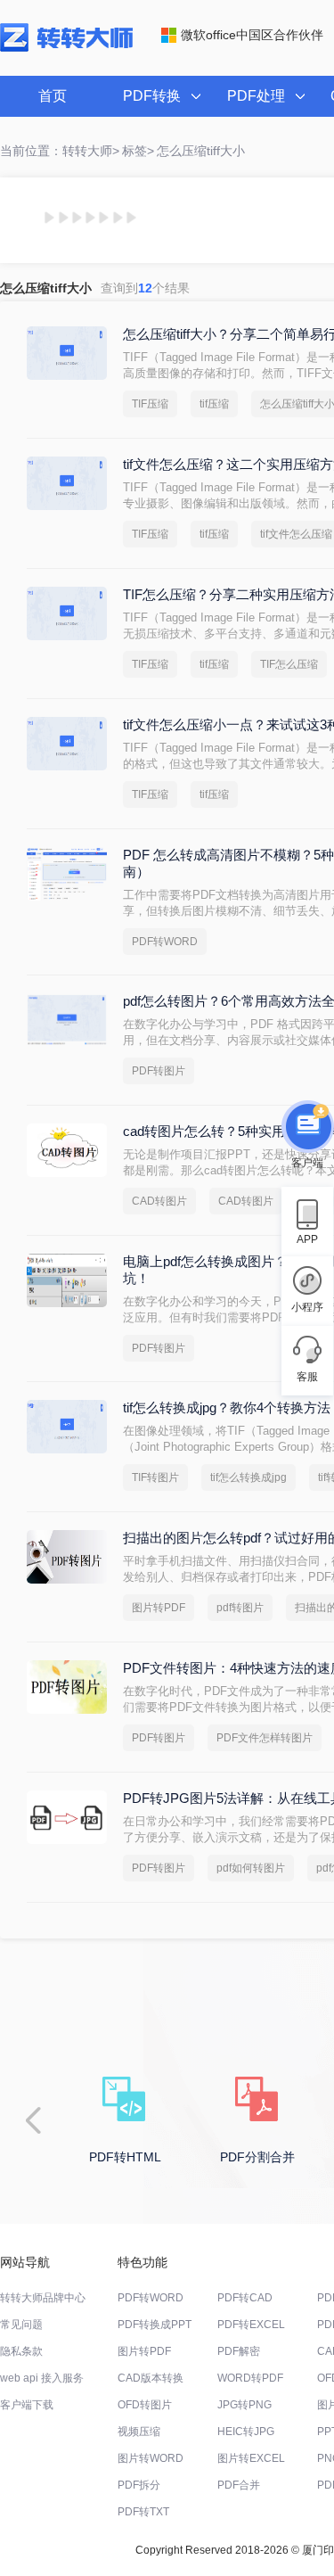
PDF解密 (239, 2351)
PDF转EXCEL (251, 2325)
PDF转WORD (165, 942)
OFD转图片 (145, 2405)
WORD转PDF (250, 2378)
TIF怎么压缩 (289, 664)
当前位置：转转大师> (60, 151)
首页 (53, 96)
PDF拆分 (139, 2485)
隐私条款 (21, 2351)
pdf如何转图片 (251, 1868)
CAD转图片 (159, 1201)
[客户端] (307, 1129)
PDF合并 (239, 2485)
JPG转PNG (244, 2405)
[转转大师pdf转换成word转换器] (66, 48)
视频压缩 (139, 2432)
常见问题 (21, 2325)
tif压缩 (214, 404)
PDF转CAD (245, 2298)
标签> (138, 151)
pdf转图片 (240, 1608)
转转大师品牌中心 (43, 2298)
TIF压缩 (150, 404)
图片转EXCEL (251, 2458)
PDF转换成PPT (155, 2325)
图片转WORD (151, 2458)
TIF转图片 (155, 1477)
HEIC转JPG (246, 2432)
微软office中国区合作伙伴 (252, 35)
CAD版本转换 (151, 2378)
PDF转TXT (143, 2512)
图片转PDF (159, 1608)
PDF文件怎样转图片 (265, 1738)
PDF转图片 (159, 1071)
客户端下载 (27, 2405)
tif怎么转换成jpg (248, 1477)
